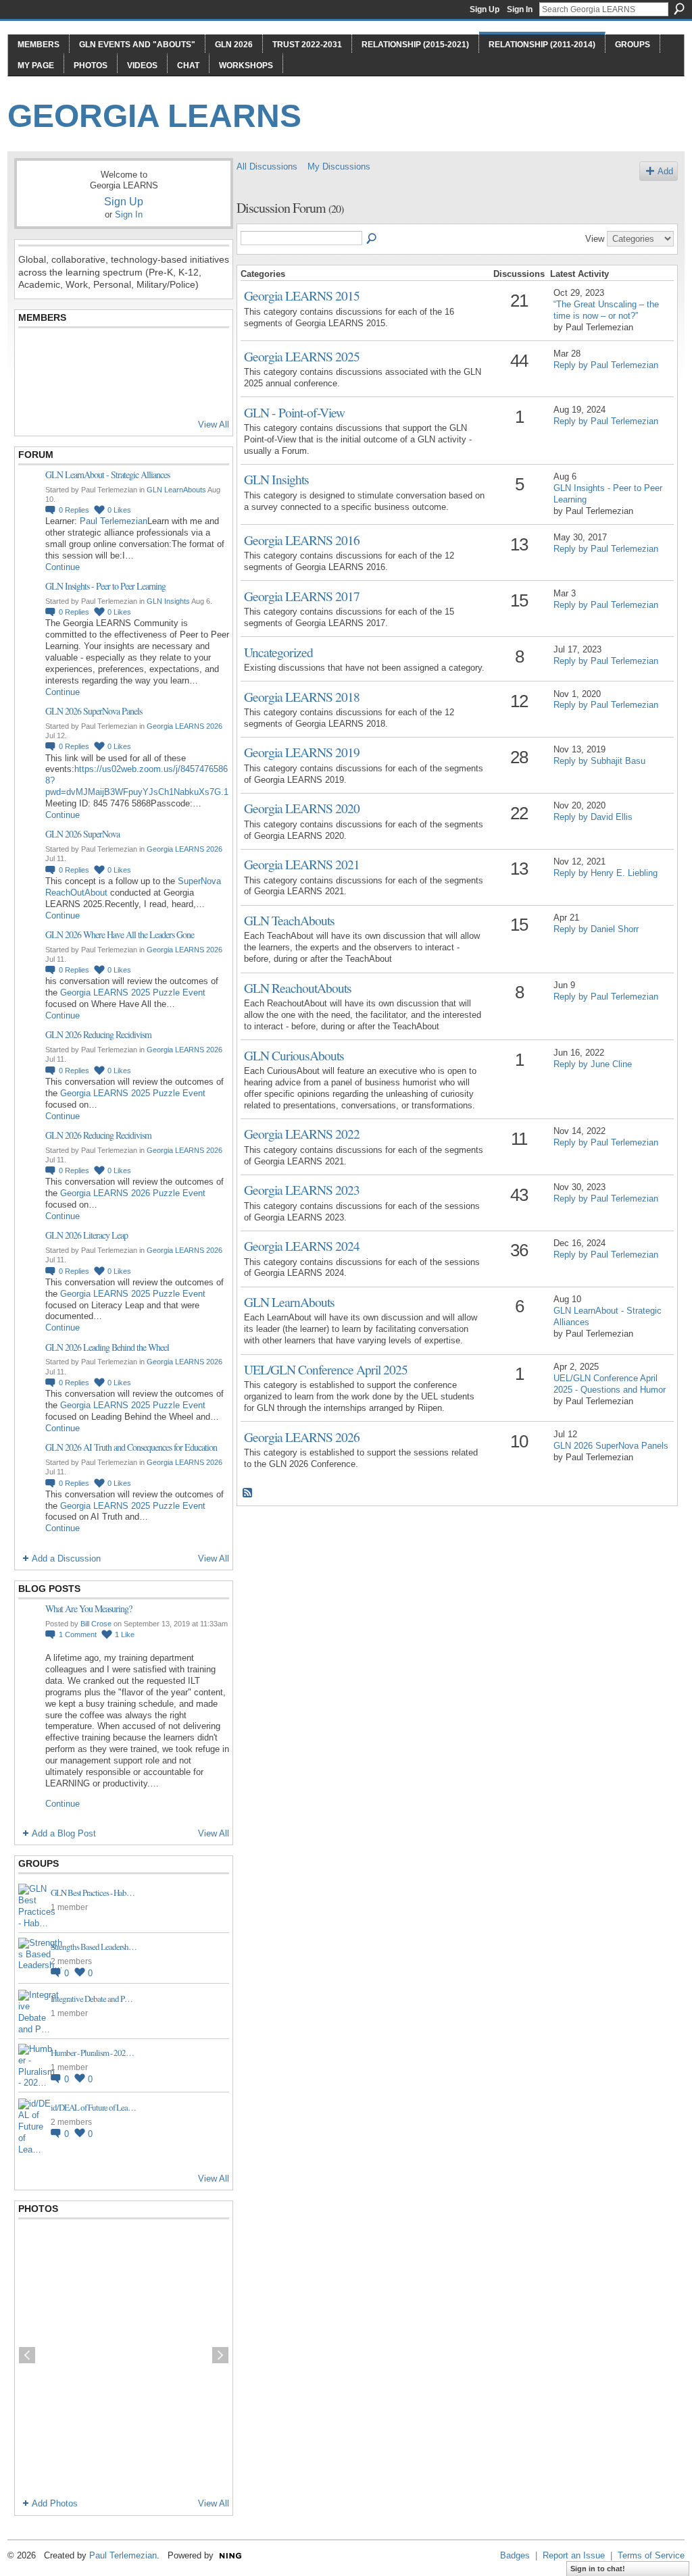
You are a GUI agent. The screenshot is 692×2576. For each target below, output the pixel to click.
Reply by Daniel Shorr (596, 929)
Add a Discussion (66, 1559)
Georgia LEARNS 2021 (302, 864)
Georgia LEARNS (154, 116)
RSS (248, 1493)
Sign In (520, 9)
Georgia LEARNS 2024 (302, 1245)
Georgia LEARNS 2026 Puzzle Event (133, 1193)
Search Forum (372, 239)
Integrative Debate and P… (92, 1999)
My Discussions (339, 166)
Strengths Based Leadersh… (94, 1947)
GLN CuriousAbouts (294, 1055)
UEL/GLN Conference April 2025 (326, 1369)
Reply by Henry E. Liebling (605, 873)
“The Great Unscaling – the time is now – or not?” (606, 310)
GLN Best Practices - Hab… (93, 1892)
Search (679, 9)
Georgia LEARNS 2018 (302, 696)
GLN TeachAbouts (289, 920)
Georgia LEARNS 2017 (302, 596)
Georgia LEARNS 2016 (302, 540)
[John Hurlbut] (101, 353)
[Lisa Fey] (68, 353)
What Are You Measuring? (89, 1608)
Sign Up (485, 9)
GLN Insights (168, 601)
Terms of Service (651, 2555)
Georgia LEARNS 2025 (302, 356)
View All (214, 424)
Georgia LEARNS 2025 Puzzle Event (133, 993)
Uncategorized (278, 652)
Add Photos (55, 2503)
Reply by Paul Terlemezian (606, 365)
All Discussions (267, 166)
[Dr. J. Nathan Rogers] (34, 353)
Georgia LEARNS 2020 (302, 808)
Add (665, 171)
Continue (63, 567)
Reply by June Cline (593, 1064)
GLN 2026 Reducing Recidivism (98, 1034)
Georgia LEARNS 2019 (302, 752)
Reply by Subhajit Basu (599, 761)
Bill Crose (96, 1624)
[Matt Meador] (167, 353)
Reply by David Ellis (593, 817)
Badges (515, 2555)
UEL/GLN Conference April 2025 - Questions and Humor (610, 1384)
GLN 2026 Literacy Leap (86, 1235)
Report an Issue (574, 2555)
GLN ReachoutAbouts (298, 987)
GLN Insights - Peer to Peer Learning (105, 586)
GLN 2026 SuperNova (82, 834)
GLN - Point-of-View (294, 412)
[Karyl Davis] (101, 390)
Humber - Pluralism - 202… (92, 2053)
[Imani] (200, 390)
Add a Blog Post (64, 1833)
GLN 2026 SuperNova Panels (94, 711)
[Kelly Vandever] (167, 390)
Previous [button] (27, 2355)
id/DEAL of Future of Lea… (93, 2107)
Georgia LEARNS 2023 (302, 1189)
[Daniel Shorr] (68, 390)
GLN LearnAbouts (176, 490)
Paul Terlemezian (114, 521)
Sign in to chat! (598, 2569)
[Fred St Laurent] (34, 390)
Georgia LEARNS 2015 (302, 295)
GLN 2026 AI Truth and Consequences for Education (131, 1447)
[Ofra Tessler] (200, 353)
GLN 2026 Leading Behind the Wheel (107, 1347)
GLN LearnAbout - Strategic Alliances (107, 474)
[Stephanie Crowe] (134, 390)
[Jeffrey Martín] (134, 353)
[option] (124, 2355)
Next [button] (220, 2355)
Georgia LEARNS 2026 (184, 726)
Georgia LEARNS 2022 (302, 1133)
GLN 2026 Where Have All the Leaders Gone (120, 934)
